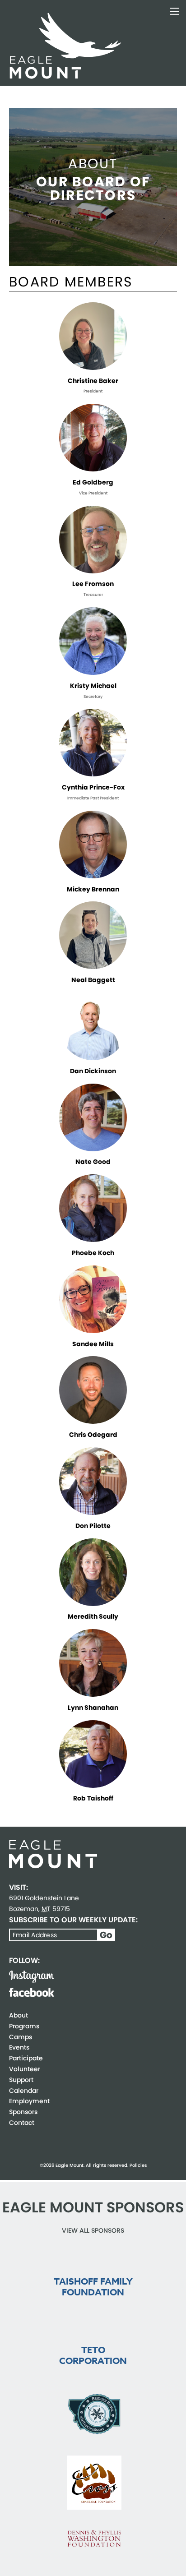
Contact (22, 2123)
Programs (24, 2026)
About (19, 2015)
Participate (26, 2058)
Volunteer (25, 2069)
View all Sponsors (93, 2230)
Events (19, 2047)
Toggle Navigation (175, 11)
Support (21, 2080)
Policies (138, 2165)
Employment (29, 2101)
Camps (21, 2037)
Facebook (32, 1992)
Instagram (32, 1977)
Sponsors (23, 2112)
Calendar (24, 2091)
